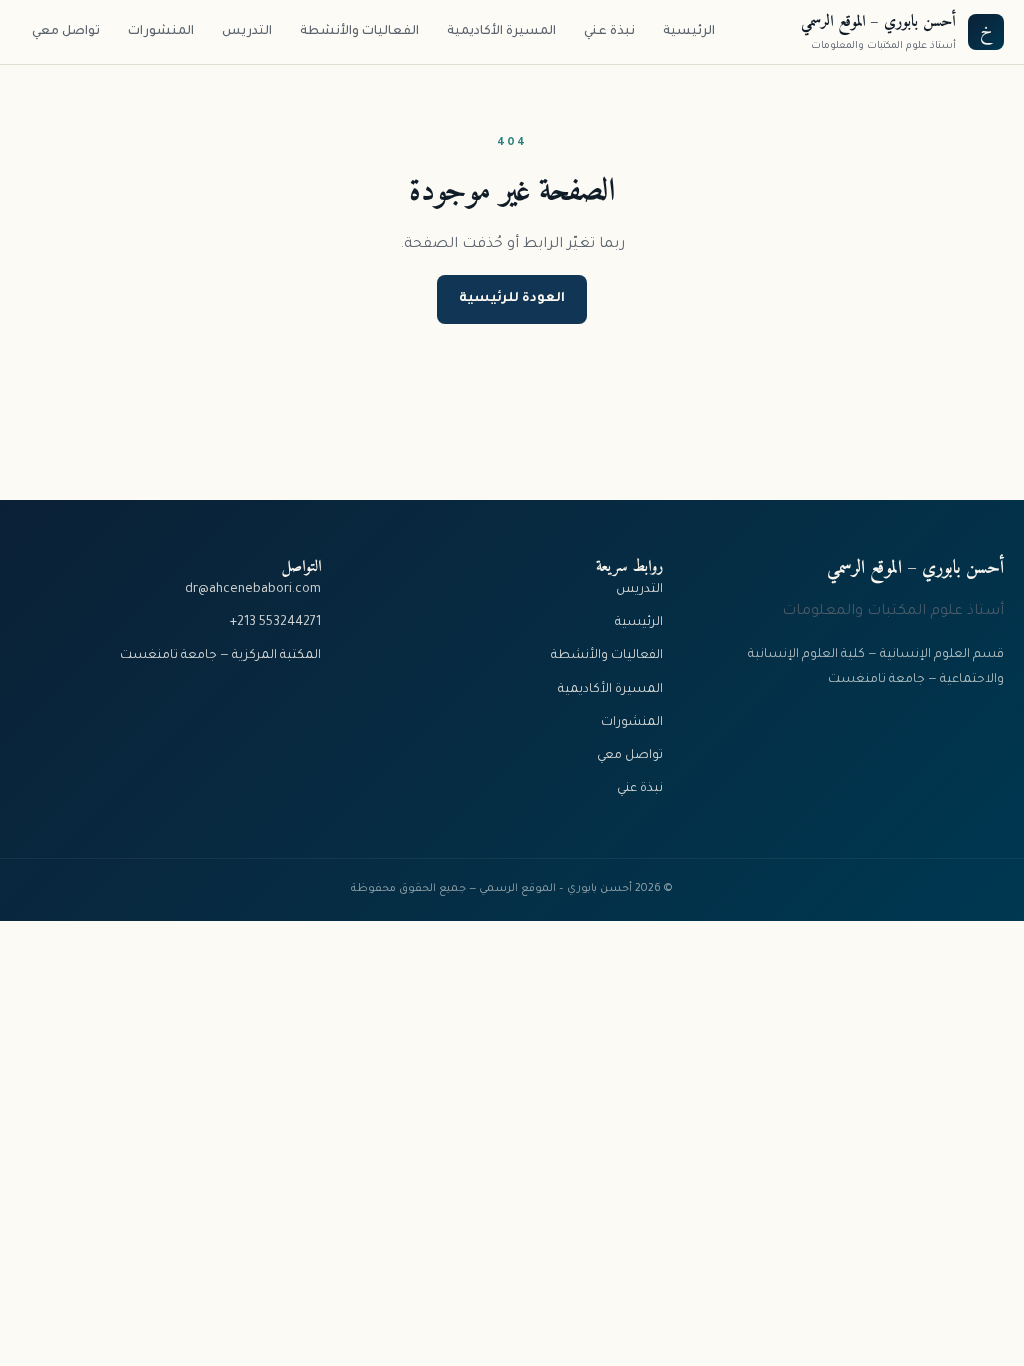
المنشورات (161, 32)
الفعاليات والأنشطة (359, 32)
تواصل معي (66, 32)
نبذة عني (609, 32)
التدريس (247, 32)
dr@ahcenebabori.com (253, 590)
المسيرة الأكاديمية (501, 32)
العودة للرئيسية (512, 299)
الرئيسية (689, 32)
